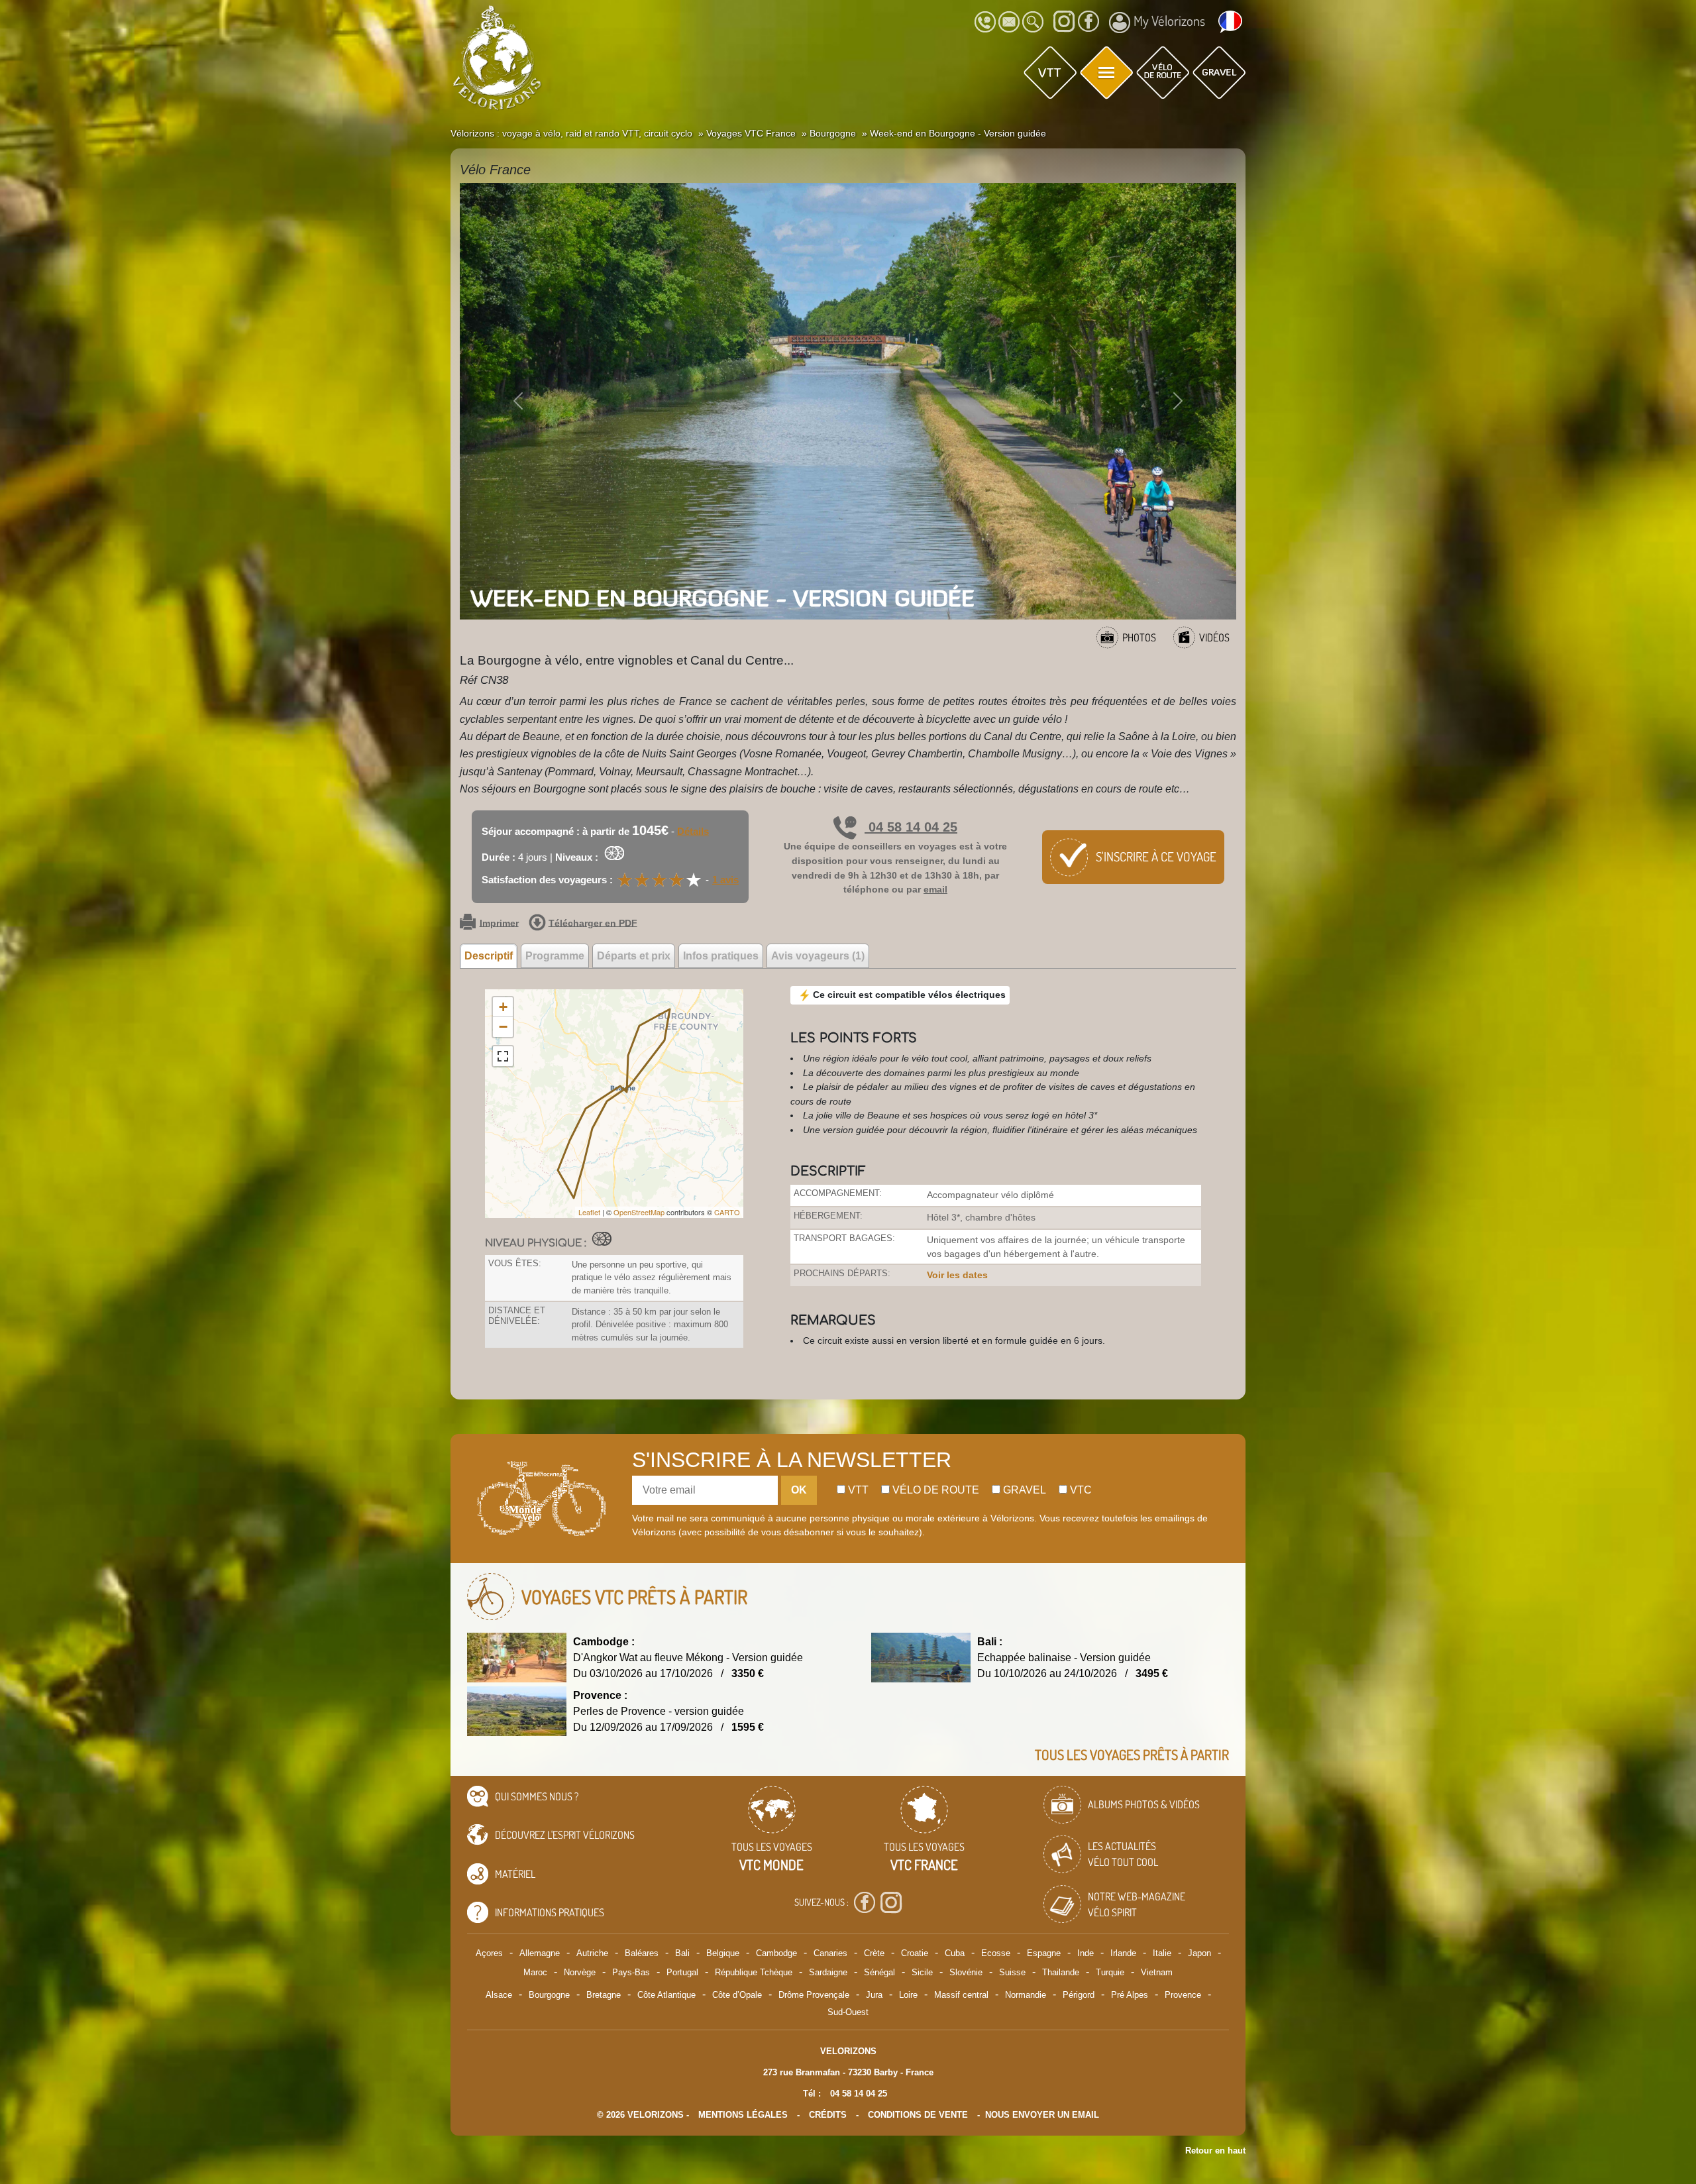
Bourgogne (549, 1995)
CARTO (727, 1212)
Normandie (1026, 1995)
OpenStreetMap (639, 1212)
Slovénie (966, 1972)
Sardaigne (828, 1972)
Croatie (915, 1953)
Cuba (955, 1953)
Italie (1162, 1953)
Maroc (535, 1972)
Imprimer (499, 923)
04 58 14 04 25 (911, 827)
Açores (489, 1953)
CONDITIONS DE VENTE (918, 2115)
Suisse (1012, 1972)
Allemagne (540, 1953)
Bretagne (604, 1995)
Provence (1183, 1995)
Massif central (961, 1995)
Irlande (1123, 1953)
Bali (682, 1953)
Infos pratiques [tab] (721, 956)
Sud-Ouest (848, 2012)
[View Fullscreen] (503, 1056)
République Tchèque (754, 1972)
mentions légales (743, 2115)
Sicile (922, 1972)
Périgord (1079, 1995)
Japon (1199, 1953)
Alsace (499, 1995)
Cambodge (776, 1953)
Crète (874, 1953)
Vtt (857, 1490)
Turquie (1110, 1972)
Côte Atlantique (666, 1995)
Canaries (830, 1953)
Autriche (592, 1953)
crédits (828, 2115)
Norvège (580, 1972)
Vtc (1080, 1490)
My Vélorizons (1169, 21)
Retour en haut (1215, 2151)
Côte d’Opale (737, 1995)
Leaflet (589, 1212)
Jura (874, 1995)
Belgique (723, 1953)
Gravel (1023, 1490)
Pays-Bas (631, 1972)
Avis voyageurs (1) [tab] (818, 956)
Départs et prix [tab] (634, 956)
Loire (908, 1995)
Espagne (1044, 1953)
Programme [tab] (555, 956)
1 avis (725, 880)
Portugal (682, 1972)
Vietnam (1157, 1972)
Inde (1086, 1953)
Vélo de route (934, 1490)
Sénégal (879, 1972)
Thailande (1061, 1972)
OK (799, 1490)
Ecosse (996, 1953)
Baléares (642, 1953)
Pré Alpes (1130, 1995)
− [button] (503, 1027)
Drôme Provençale (814, 1995)
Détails (693, 831)
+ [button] (503, 1007)
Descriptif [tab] (489, 956)
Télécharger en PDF (593, 923)
